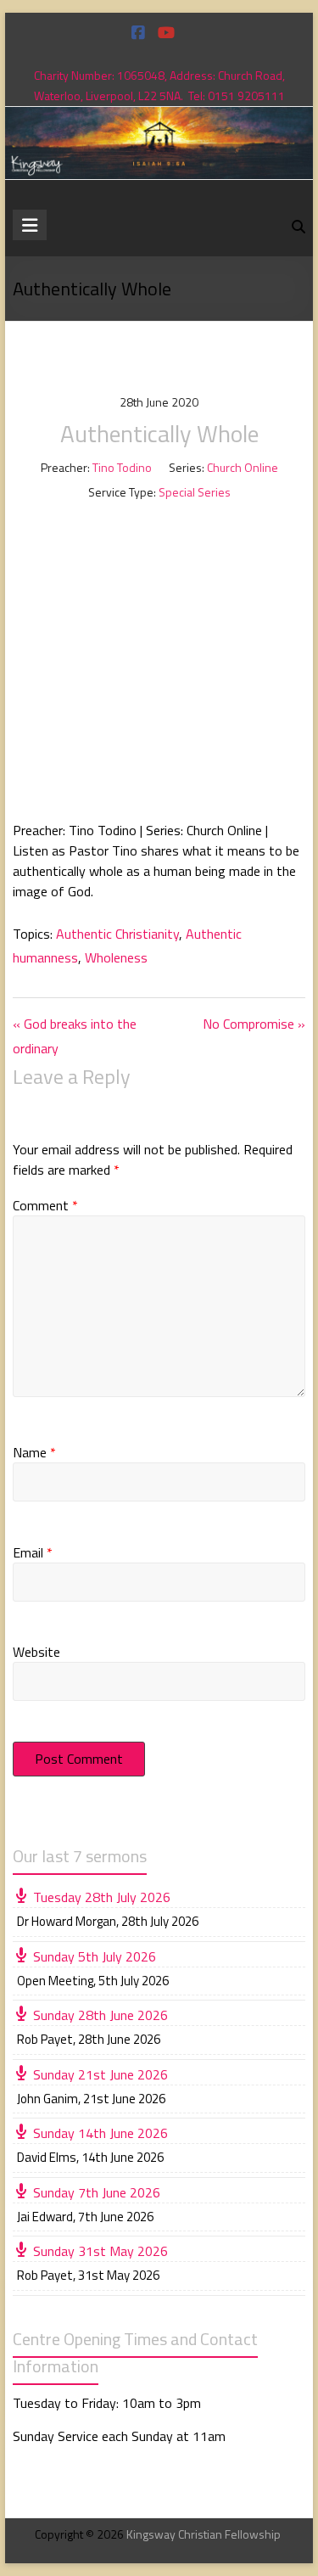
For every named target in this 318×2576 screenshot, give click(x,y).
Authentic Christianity (117, 934)
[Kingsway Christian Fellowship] (159, 119)
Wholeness (116, 957)
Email (33, 1552)
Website (36, 1652)
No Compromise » (254, 1024)
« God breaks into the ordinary (75, 1036)
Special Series (195, 492)
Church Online (243, 467)
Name (34, 1452)
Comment (45, 1205)
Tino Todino (122, 467)
